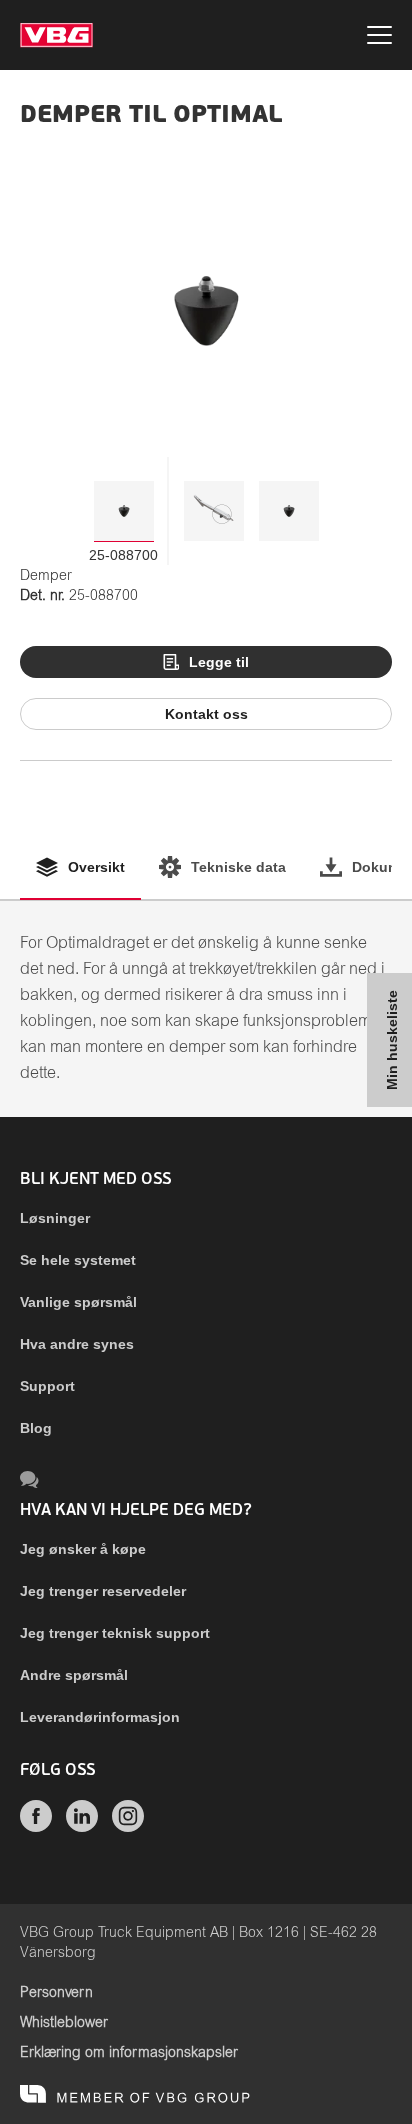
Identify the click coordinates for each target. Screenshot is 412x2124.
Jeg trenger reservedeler (103, 1591)
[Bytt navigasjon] (379, 38)
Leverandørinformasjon (100, 1717)
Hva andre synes (77, 1344)
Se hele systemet (78, 1260)
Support (47, 1386)
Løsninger (55, 1218)
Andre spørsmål (74, 1675)
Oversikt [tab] (96, 867)
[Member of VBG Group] (135, 2094)
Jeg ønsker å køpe (83, 1549)
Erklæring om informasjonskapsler (129, 2053)
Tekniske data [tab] (238, 867)
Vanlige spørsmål (78, 1302)
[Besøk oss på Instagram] (128, 1827)
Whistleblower (64, 2023)
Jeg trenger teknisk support (115, 1633)
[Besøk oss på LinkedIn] (82, 1827)
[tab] (124, 511)
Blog (36, 1428)
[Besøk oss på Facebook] (36, 1827)
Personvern (56, 1993)
